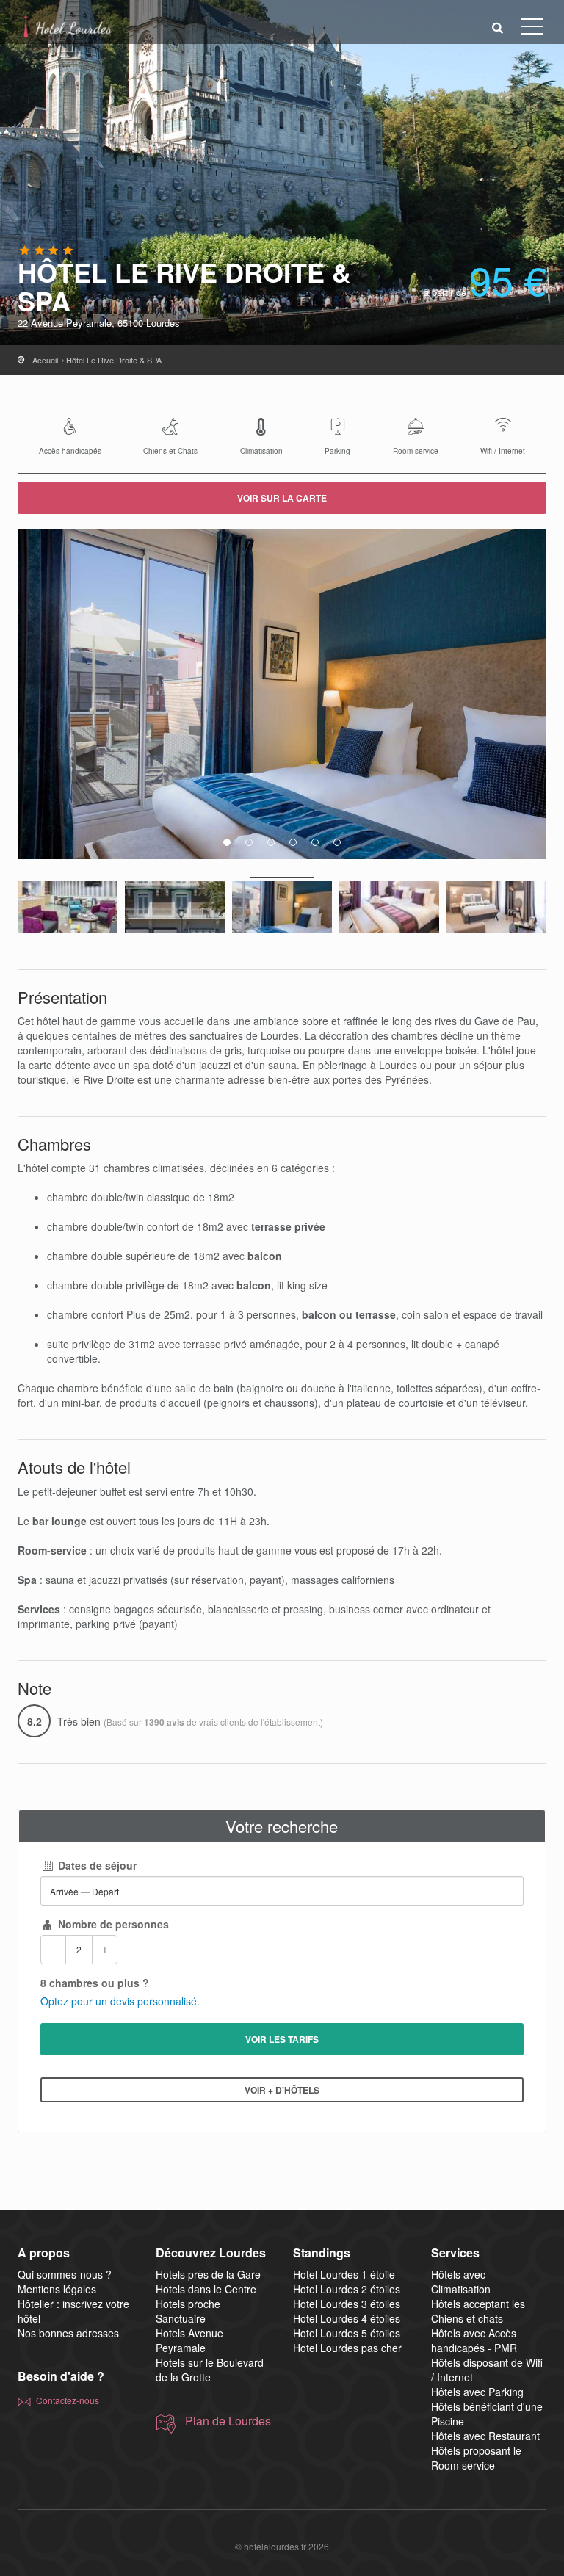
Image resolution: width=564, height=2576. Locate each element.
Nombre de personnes (112, 1924)
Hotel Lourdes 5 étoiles (347, 2333)
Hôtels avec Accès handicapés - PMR (474, 2340)
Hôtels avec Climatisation (461, 2282)
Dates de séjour (96, 1865)
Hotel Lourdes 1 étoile (344, 2274)
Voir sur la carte (282, 498)
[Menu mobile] (532, 29)
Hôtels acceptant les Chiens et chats (478, 2311)
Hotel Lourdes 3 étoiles (347, 2304)
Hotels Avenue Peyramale (189, 2340)
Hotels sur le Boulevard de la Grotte (210, 2370)
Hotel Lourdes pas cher (347, 2348)
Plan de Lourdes (228, 2421)
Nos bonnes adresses (68, 2333)
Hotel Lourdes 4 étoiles (347, 2318)
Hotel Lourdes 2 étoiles (347, 2289)
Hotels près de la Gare (208, 2274)
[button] (498, 27)
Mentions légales (57, 2289)
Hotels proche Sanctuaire (188, 2311)
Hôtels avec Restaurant (485, 2436)
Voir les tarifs (282, 2039)
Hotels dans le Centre (206, 2289)
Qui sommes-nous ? (65, 2274)
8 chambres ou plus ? (95, 1983)
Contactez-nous (68, 2400)
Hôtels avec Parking (477, 2392)
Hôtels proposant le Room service (476, 2458)
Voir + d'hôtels (282, 2090)
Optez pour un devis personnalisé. (120, 2001)
